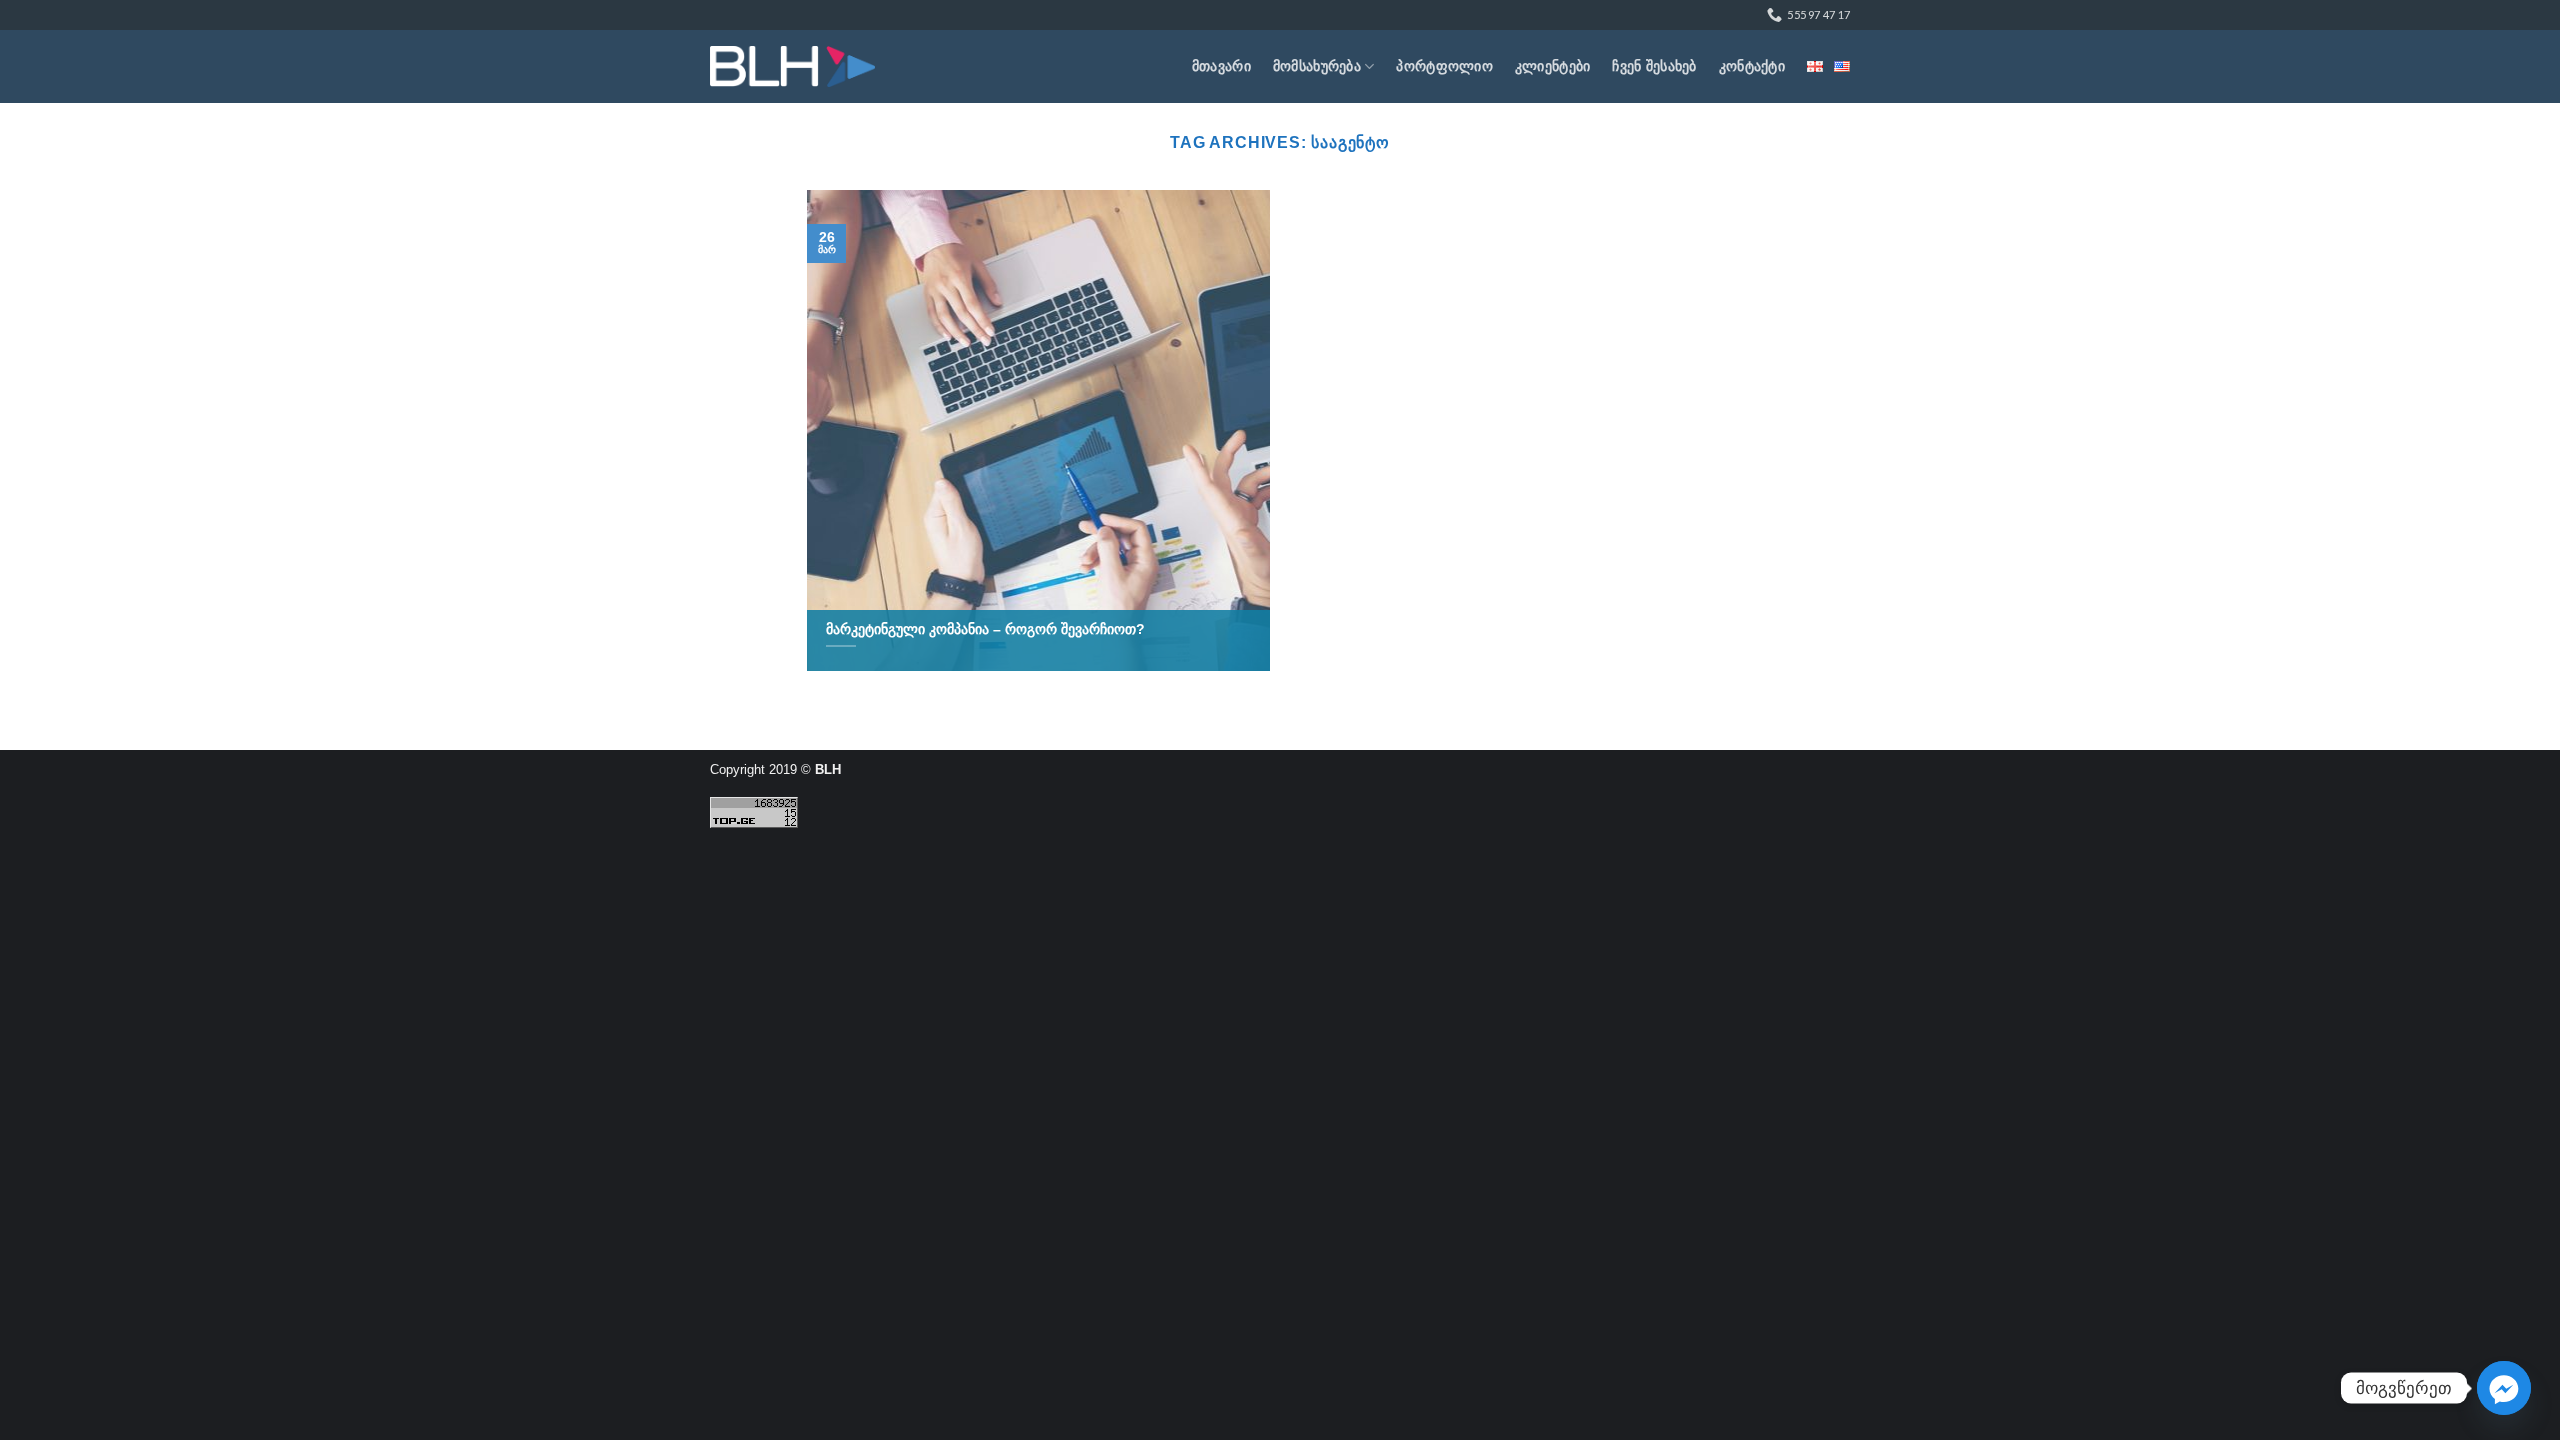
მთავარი (1221, 66)
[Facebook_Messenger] (2504, 1388)
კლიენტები (1553, 66)
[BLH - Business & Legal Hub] (792, 66)
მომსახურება (1317, 66)
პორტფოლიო (1444, 66)
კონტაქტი (1752, 66)
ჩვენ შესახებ (1654, 66)
